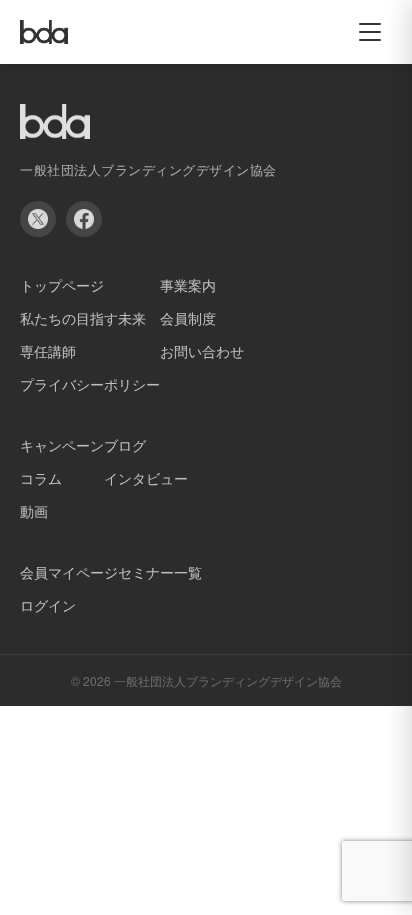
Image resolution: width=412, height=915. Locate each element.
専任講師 (48, 351)
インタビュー (146, 478)
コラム (41, 478)
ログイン (48, 605)
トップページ (62, 285)
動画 (34, 511)
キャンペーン (62, 445)
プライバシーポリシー (90, 384)
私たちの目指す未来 (83, 318)
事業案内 (188, 285)
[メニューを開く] (370, 32)
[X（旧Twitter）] (38, 219)
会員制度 (188, 318)
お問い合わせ (202, 351)
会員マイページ (69, 572)
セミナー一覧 (160, 572)
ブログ (125, 445)
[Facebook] (84, 219)
